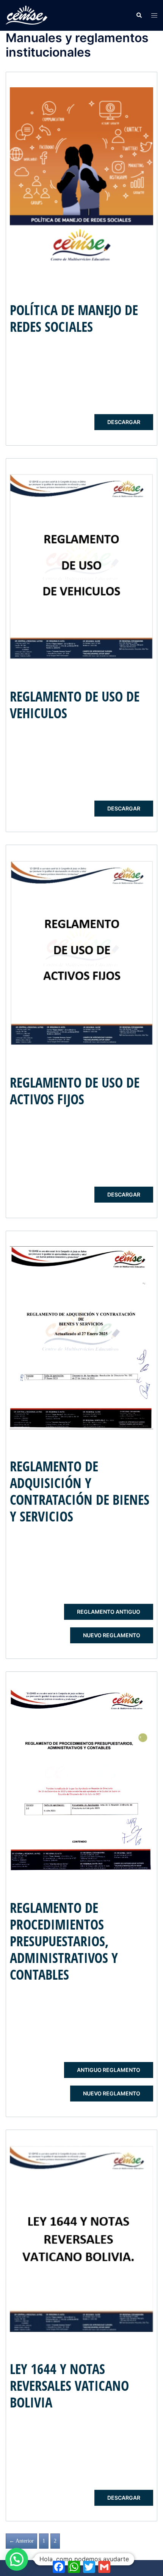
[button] (139, 15)
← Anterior (21, 2541)
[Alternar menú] (154, 15)
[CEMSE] (27, 15)
